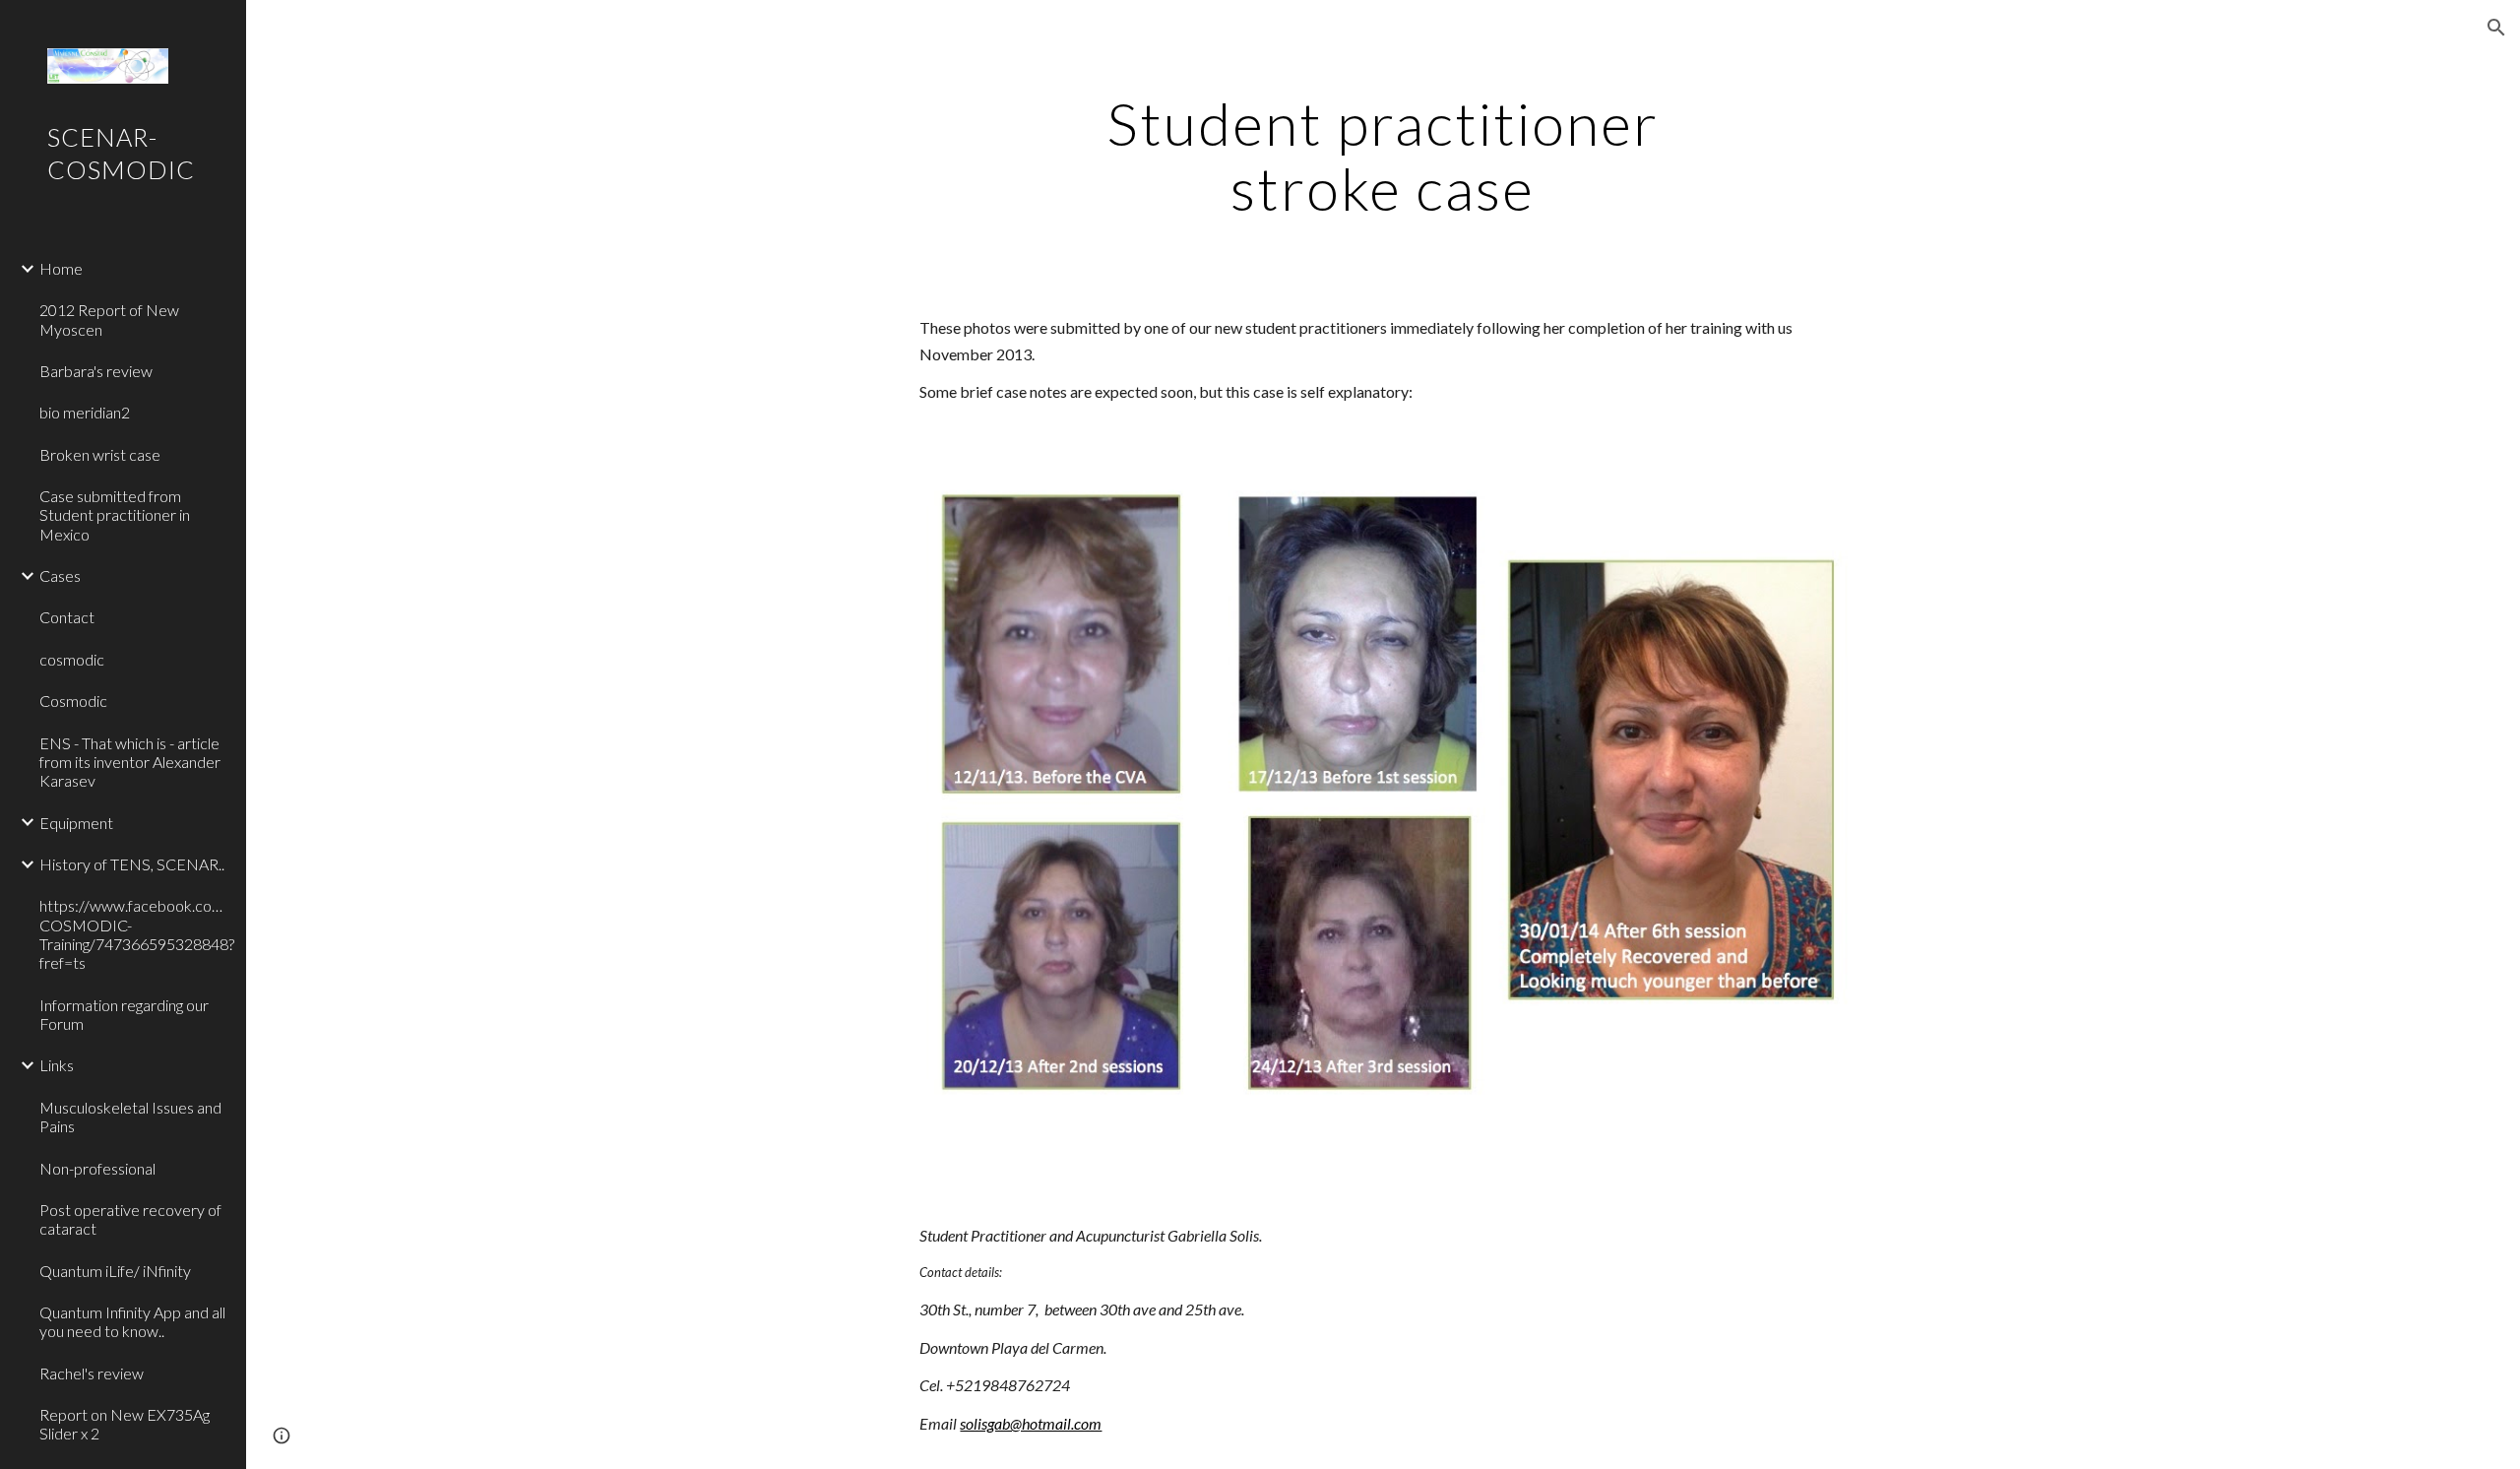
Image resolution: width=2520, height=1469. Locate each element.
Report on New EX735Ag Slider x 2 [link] (125, 1424)
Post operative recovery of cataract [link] (130, 1219)
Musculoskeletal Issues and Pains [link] (130, 1117)
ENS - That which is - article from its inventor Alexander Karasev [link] (130, 762)
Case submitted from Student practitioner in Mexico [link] (115, 515)
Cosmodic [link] (73, 701)
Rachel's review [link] (92, 1373)
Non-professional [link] (97, 1168)
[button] (2496, 28)
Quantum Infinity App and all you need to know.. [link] (132, 1321)
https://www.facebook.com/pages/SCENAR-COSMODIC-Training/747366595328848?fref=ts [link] (137, 934)
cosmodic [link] (72, 659)
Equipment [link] (76, 823)
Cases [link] (60, 575)
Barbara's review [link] (96, 371)
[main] (1383, 156)
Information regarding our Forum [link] (124, 1014)
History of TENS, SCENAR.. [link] (132, 864)
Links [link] (57, 1065)
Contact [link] (67, 617)
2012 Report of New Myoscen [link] (109, 319)
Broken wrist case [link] (100, 454)
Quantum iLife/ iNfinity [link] (115, 1271)
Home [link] (61, 268)
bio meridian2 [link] (85, 412)
